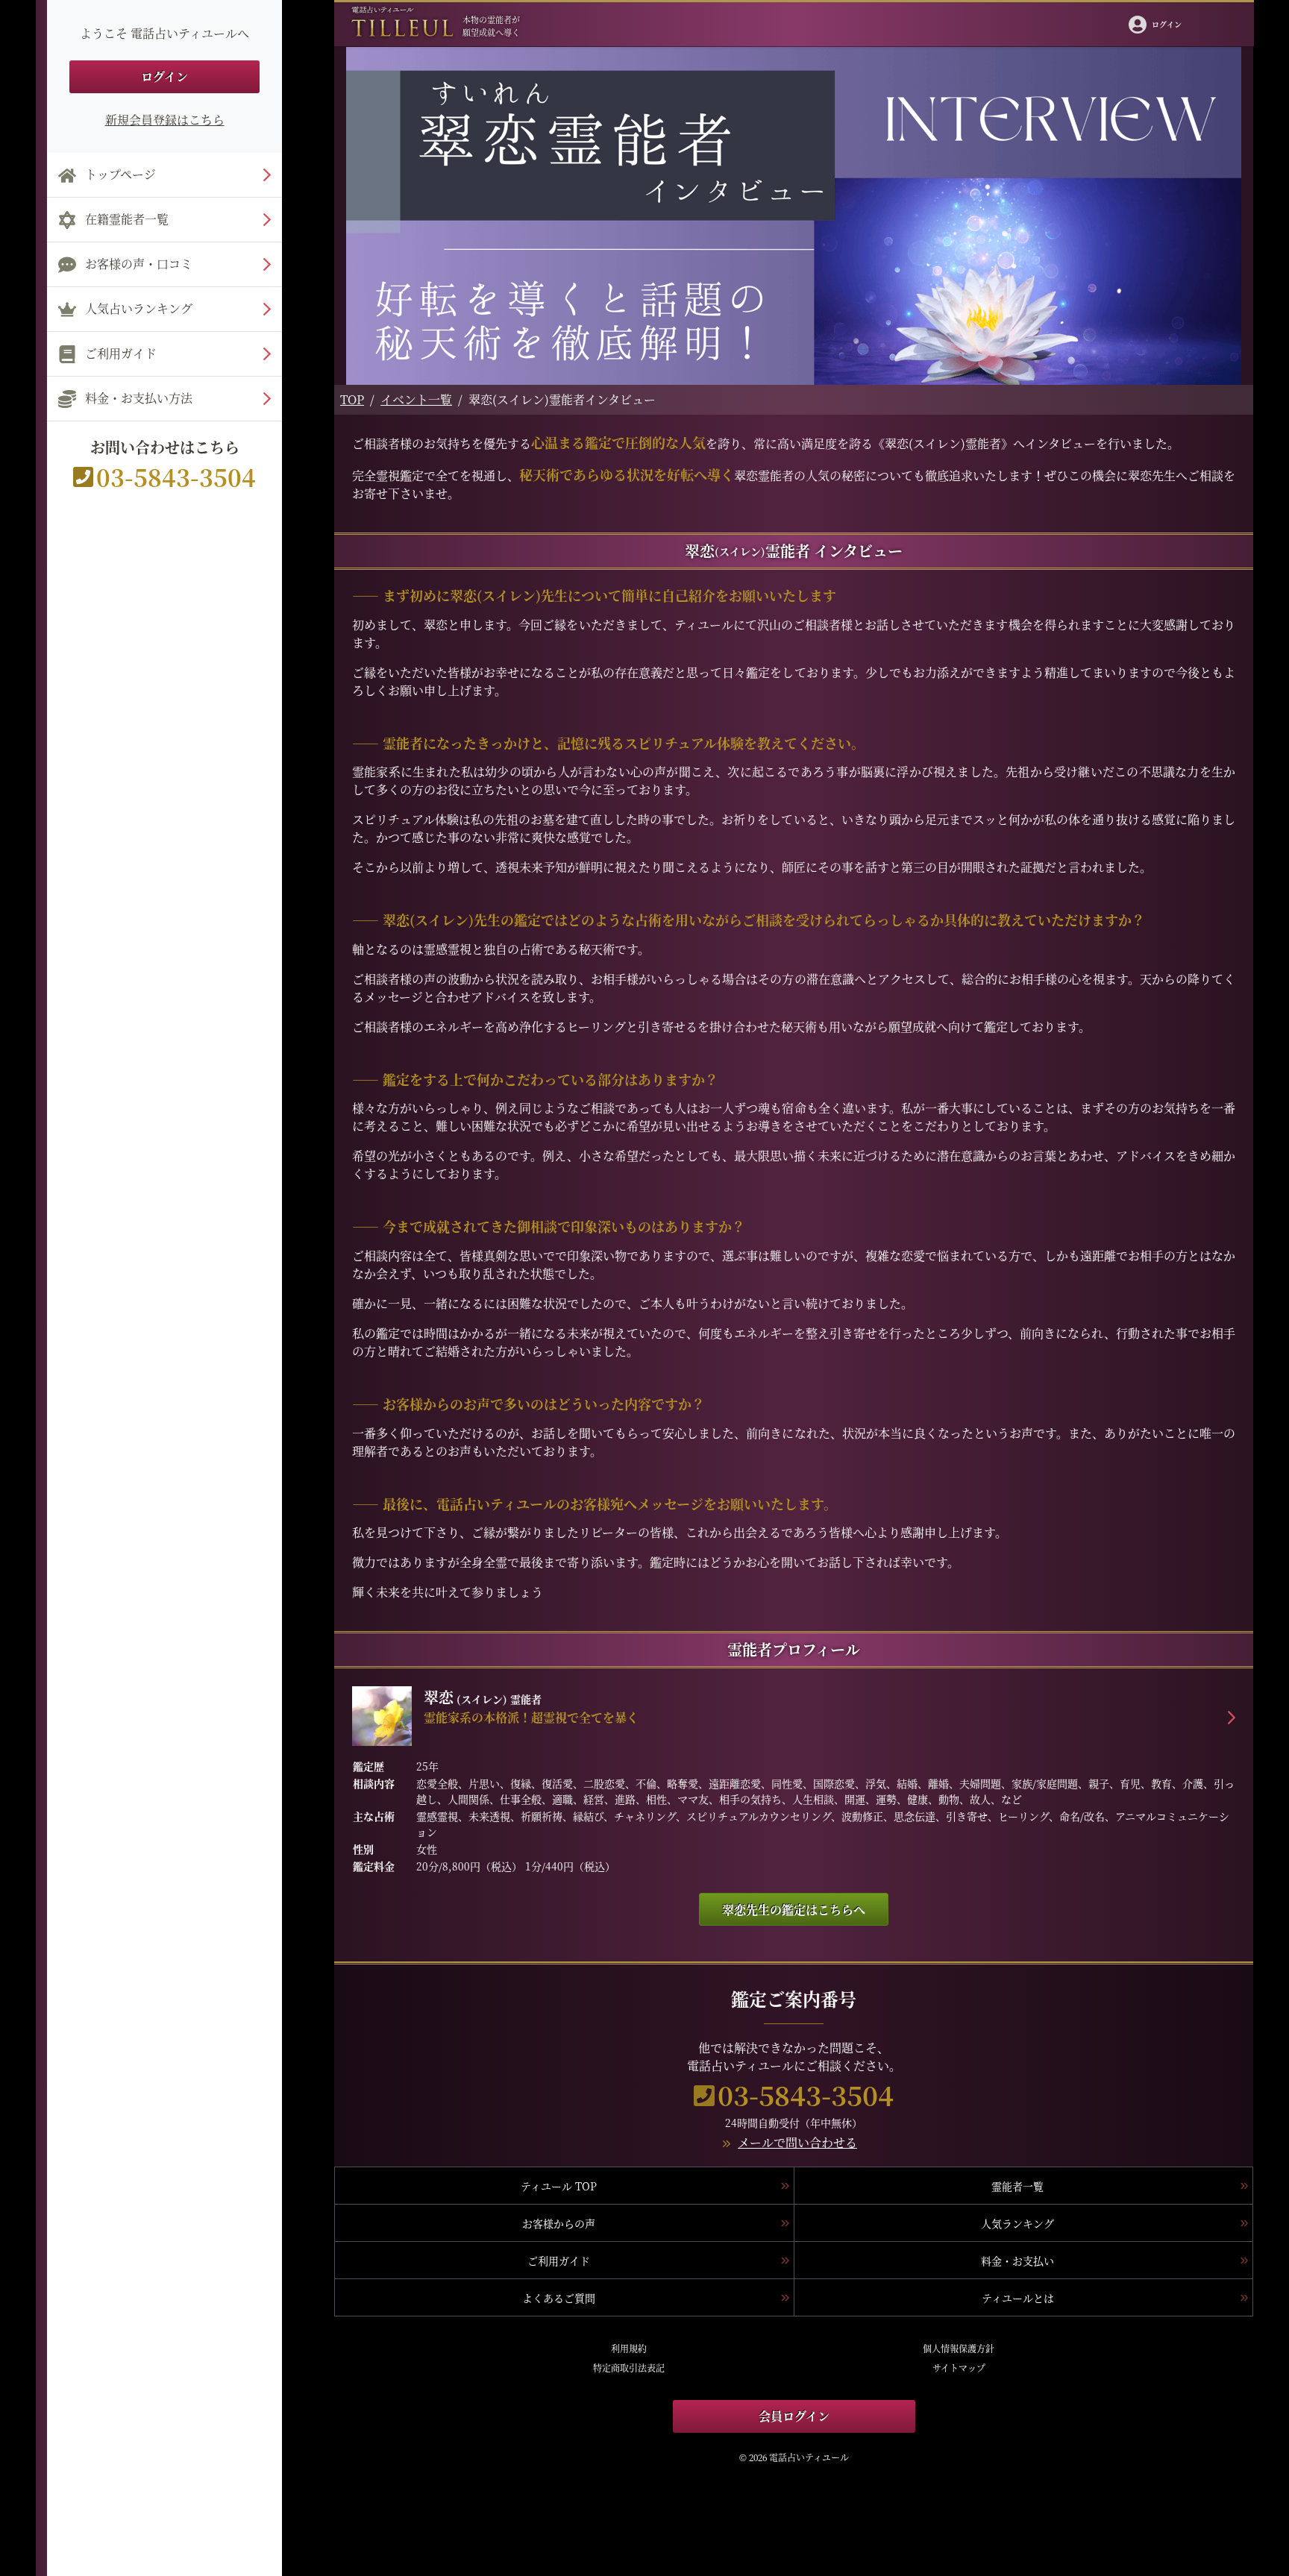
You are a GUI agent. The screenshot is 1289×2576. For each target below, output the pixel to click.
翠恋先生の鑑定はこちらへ (794, 1910)
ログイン (164, 76)
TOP (352, 399)
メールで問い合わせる (797, 2142)
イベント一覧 (416, 399)
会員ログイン (794, 2416)
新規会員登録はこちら (165, 120)
